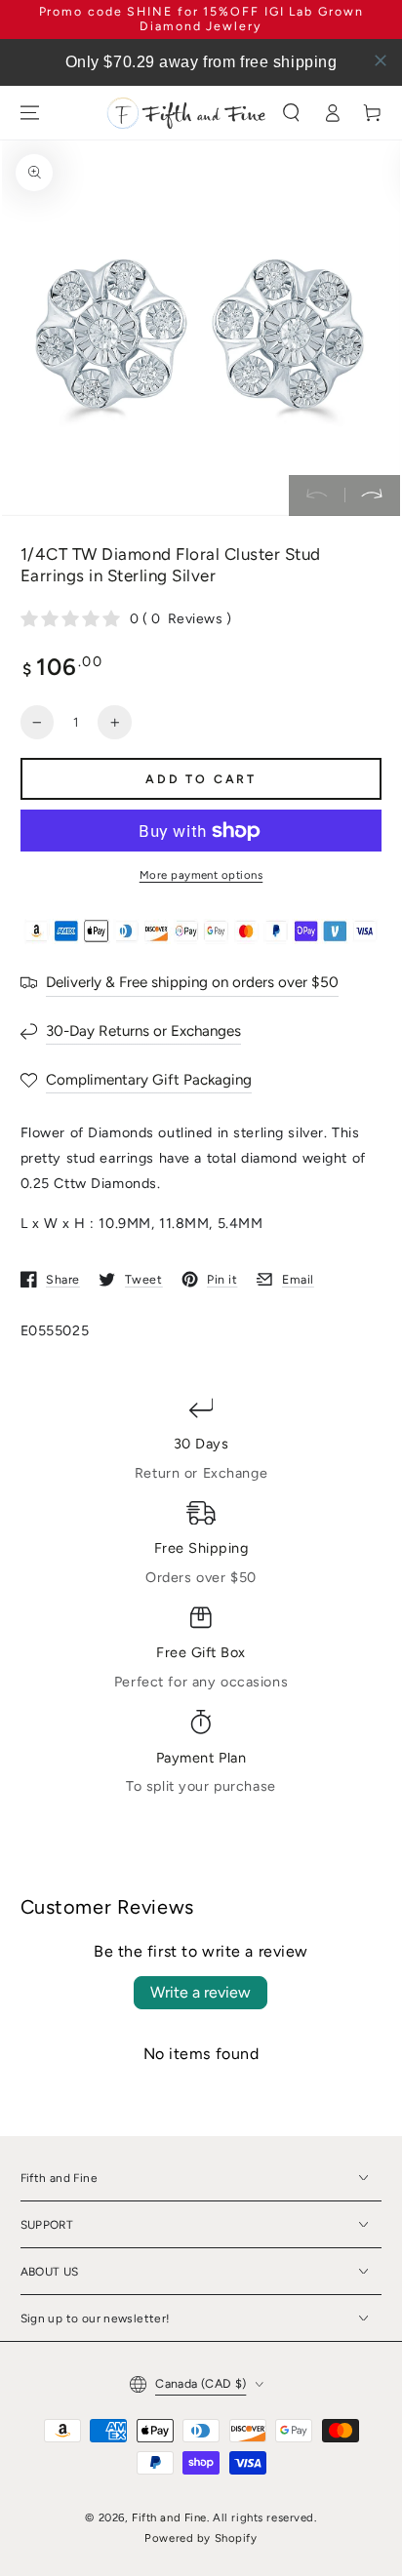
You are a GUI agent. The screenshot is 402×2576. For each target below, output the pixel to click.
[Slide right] (372, 495)
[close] (381, 60)
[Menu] (29, 113)
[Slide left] (317, 495)
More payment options (201, 875)
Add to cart (201, 779)
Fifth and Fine (169, 2517)
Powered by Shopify (201, 2538)
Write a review (201, 1992)
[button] (291, 113)
